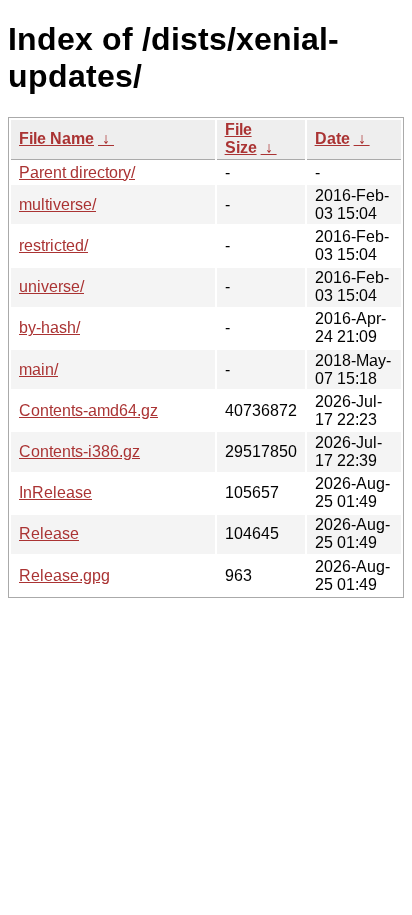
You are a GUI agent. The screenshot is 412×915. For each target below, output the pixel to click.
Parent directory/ (77, 172)
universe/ (51, 286)
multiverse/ (57, 204)
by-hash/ (49, 327)
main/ (38, 369)
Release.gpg (64, 575)
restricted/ (53, 245)
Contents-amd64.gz (88, 410)
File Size (241, 138)
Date (332, 138)
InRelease (55, 492)
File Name (56, 138)
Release (49, 533)
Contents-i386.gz (79, 451)
